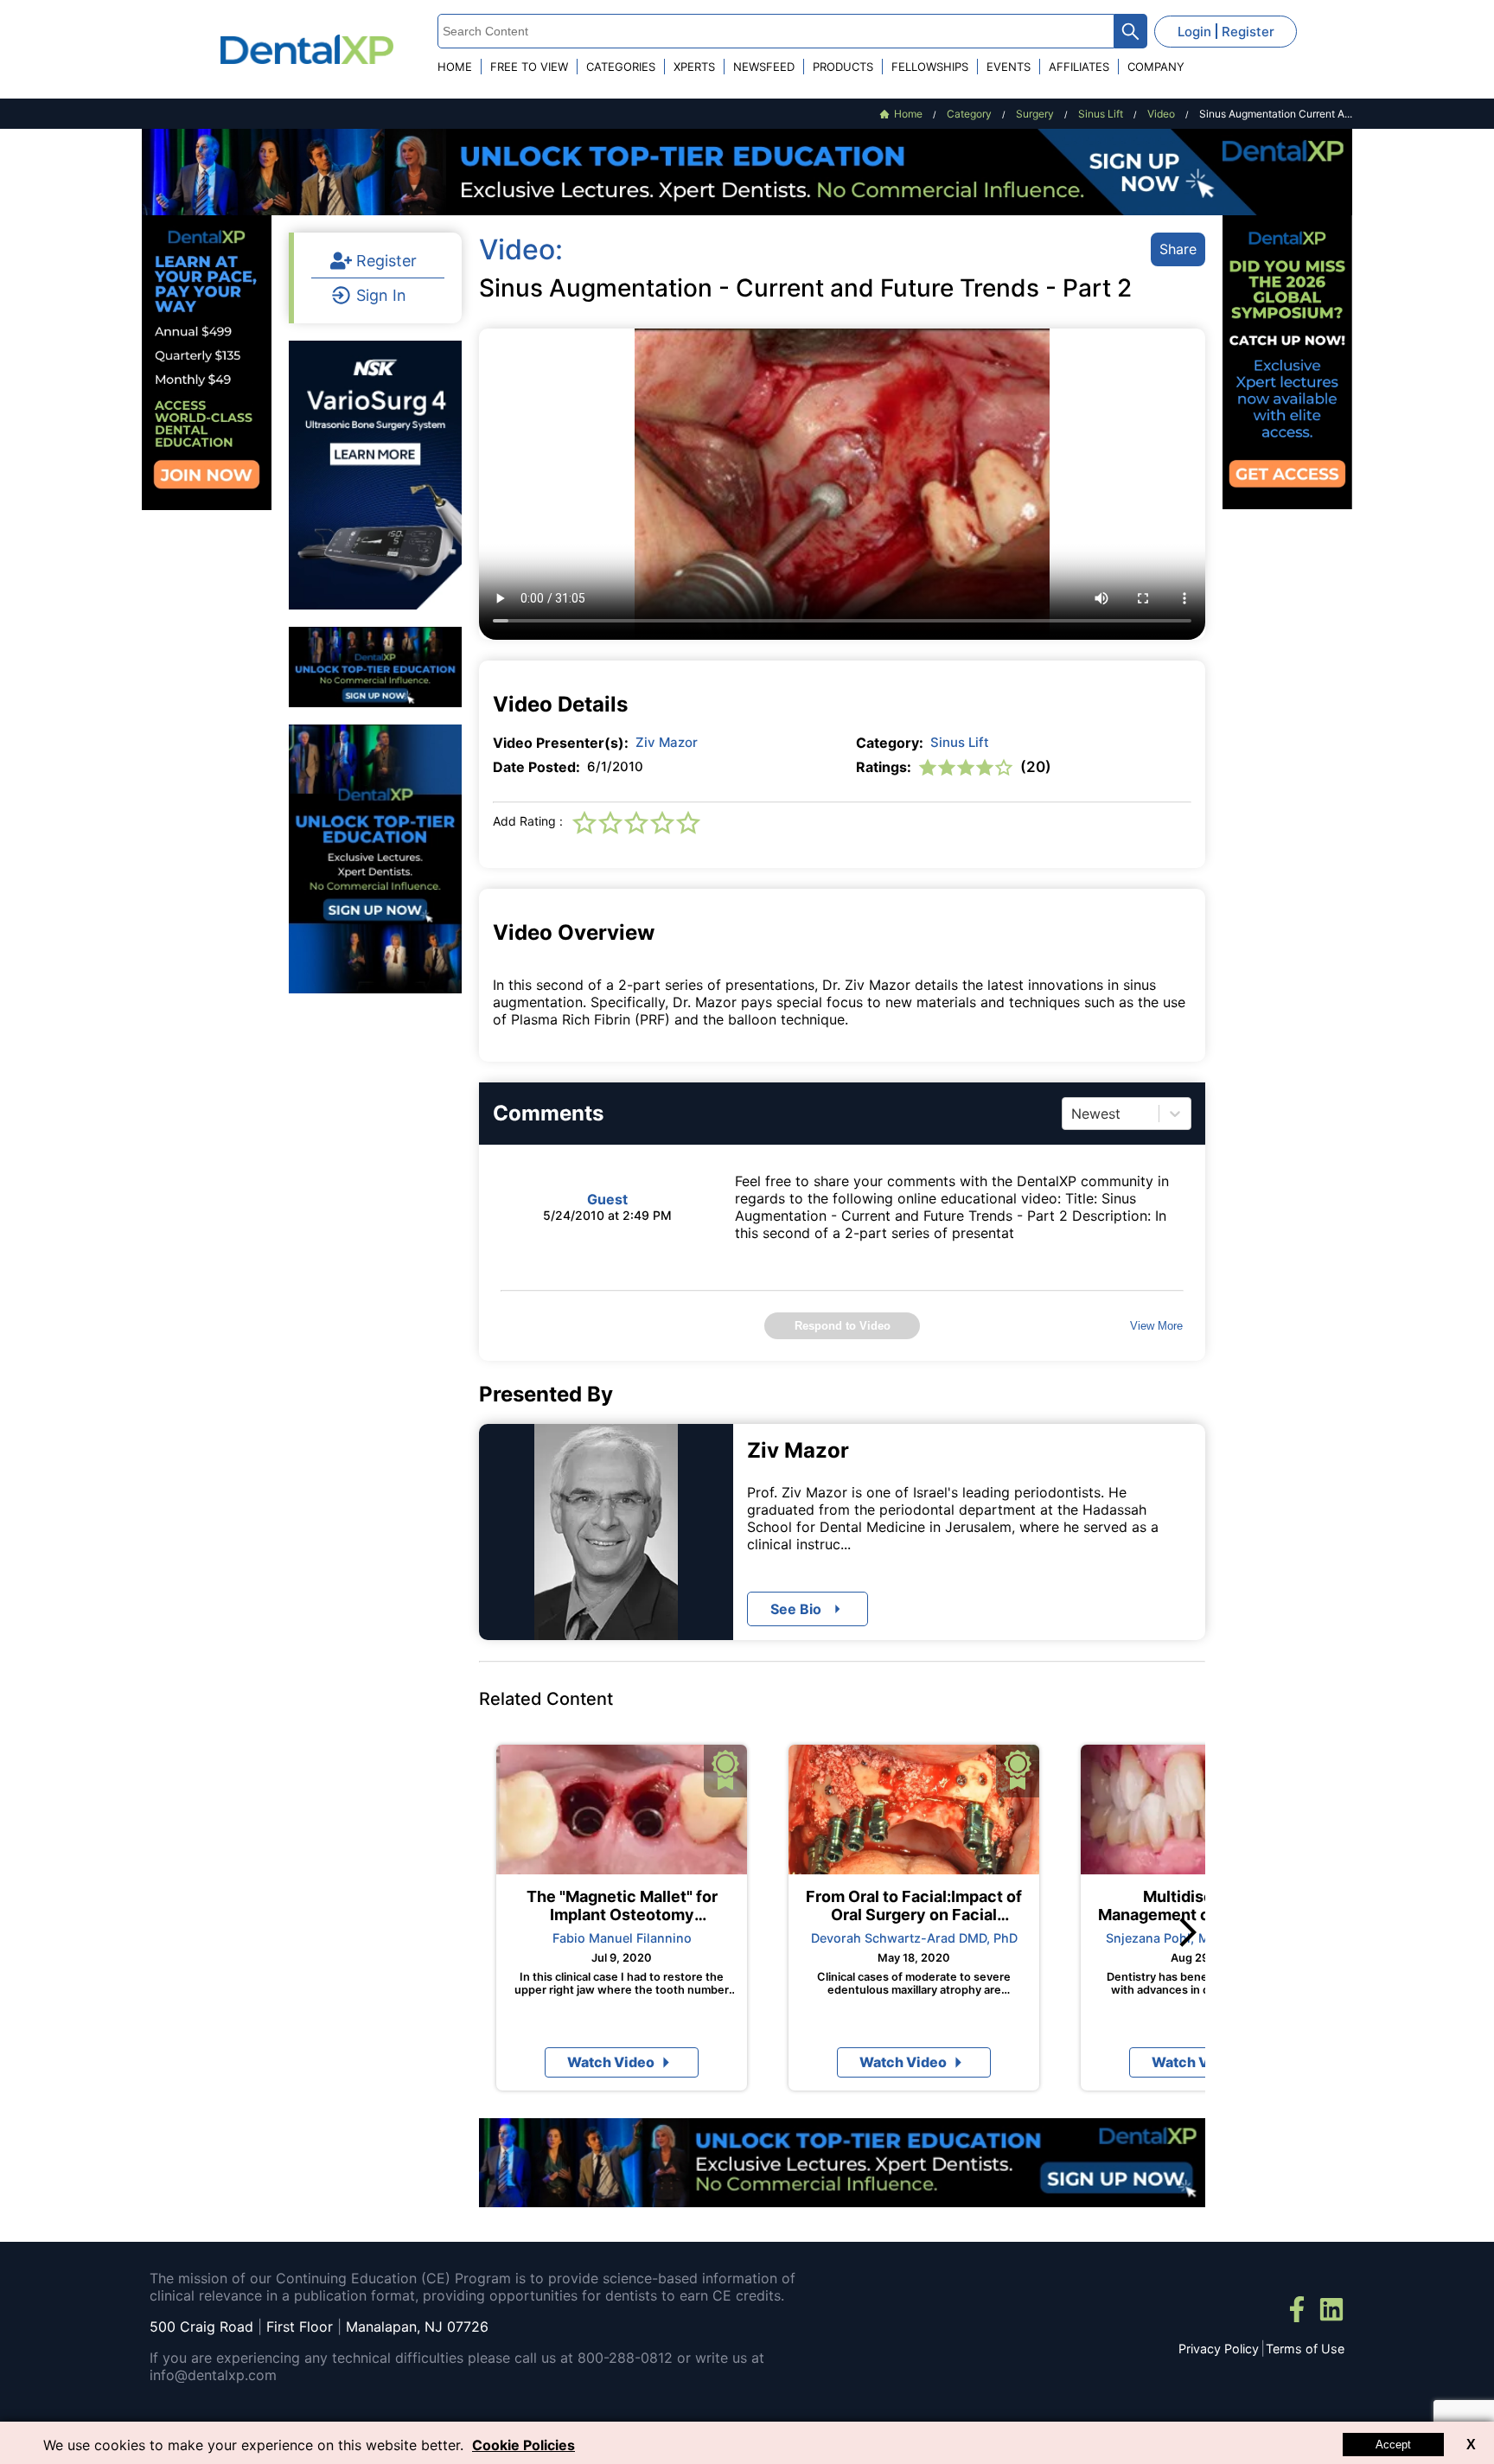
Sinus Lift (960, 742)
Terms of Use (1305, 2349)
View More (1156, 1326)
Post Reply (918, 1583)
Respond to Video (843, 1326)
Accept (1393, 2445)
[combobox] (1073, 1114)
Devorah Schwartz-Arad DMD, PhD (914, 1938)
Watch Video (611, 2062)
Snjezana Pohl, (1150, 1938)
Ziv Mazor (667, 742)
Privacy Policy (1219, 2349)
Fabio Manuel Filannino (622, 1938)
